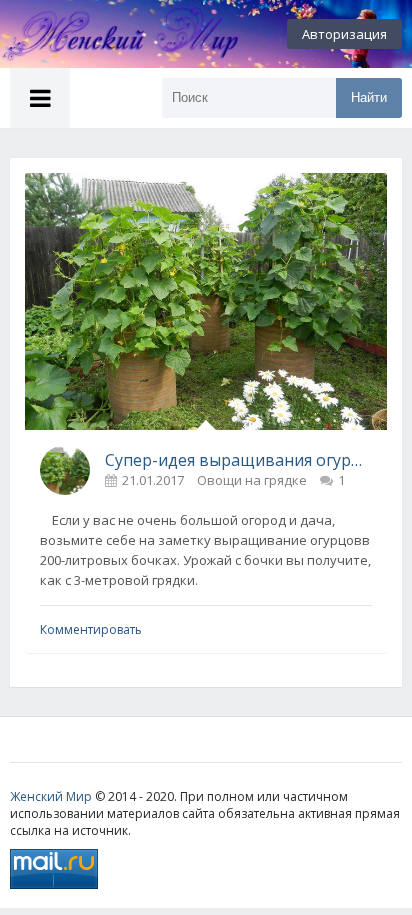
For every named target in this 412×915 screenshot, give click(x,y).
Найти (369, 97)
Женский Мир (51, 796)
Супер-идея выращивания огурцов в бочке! (238, 460)
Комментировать (91, 629)
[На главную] (110, 34)
